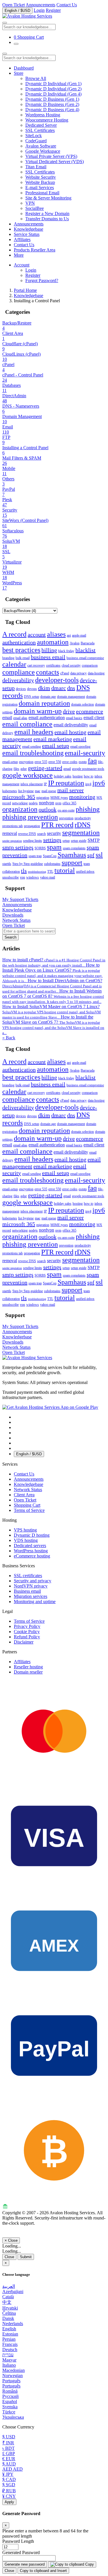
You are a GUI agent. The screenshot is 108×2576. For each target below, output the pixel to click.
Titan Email (36, 167)
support (72, 863)
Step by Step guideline (28, 864)
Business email (27, 1591)
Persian (9, 2339)
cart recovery (36, 665)
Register (53, 10)
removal (10, 833)
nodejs (33, 803)
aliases (56, 634)
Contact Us (67, 5)
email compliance (27, 724)
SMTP (94, 840)
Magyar (9, 2360)
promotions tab (13, 826)
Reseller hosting (28, 1667)
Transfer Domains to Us (47, 219)
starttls (7, 864)
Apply (9, 2502)
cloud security (71, 665)
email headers (34, 732)
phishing (88, 809)
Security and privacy (33, 1581)
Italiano (9, 2365)
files (16, 769)
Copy (89, 2564)
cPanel (65, 673)
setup (66, 841)
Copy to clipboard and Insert (43, 2571)
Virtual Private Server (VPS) (51, 156)
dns (71, 688)
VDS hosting (26, 1540)
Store (19, 73)
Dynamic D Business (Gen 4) (52, 110)
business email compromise (85, 658)
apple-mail (79, 635)
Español (10, 2401)
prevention (66, 818)
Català (8, 2297)
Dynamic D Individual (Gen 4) (53, 94)
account (37, 635)
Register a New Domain (47, 213)
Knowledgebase (29, 229)
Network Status (28, 1490)
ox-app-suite (66, 810)
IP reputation (66, 783)
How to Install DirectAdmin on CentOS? (52, 986)
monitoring (82, 797)
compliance (19, 672)
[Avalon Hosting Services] (27, 1358)
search (41, 834)
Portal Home (25, 290)
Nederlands (13, 2324)
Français (10, 2344)
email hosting (70, 732)
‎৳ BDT (8, 2448)
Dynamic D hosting (32, 1535)
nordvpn (47, 803)
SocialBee (35, 208)
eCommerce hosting (32, 1556)
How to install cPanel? (54, 962)
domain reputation (44, 703)
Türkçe (9, 2412)
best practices (21, 650)
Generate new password (25, 2564)
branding (8, 658)
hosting (78, 776)
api (69, 635)
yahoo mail (48, 877)
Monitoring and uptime (35, 1602)
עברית (8, 2355)
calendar (14, 664)
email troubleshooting (33, 753)
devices (21, 689)
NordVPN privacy (31, 1586)
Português (11, 2381)
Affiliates (22, 239)
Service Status (27, 234)
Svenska (10, 2407)
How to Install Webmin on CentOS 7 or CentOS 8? (53, 996)
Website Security (41, 177)
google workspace (28, 775)
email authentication (47, 718)
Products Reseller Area (35, 250)
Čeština (9, 2313)
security (54, 833)
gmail (67, 769)
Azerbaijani (13, 2291)
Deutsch (10, 2350)
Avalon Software (41, 146)
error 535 (41, 762)
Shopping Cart (27, 1505)
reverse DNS (27, 834)
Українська (13, 2417)
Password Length (18, 2541)
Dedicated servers (30, 1546)
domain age (48, 697)
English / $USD (17, 11)
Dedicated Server (41, 125)
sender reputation (12, 841)
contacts (48, 672)
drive (69, 711)
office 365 (69, 803)
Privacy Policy (27, 1626)
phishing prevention (30, 817)
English (9, 2329)
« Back (9, 1038)
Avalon (75, 643)
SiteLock (34, 136)
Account (22, 265)
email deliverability (71, 725)
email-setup (10, 762)
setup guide (79, 841)
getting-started (45, 768)
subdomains (52, 864)
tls (24, 871)
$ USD (9, 2437)
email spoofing (80, 747)
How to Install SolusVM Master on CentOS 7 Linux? (52, 1012)
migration (43, 798)
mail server (71, 790)
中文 (7, 2302)
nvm (58, 803)
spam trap (35, 856)
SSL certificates (28, 1576)
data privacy (78, 673)
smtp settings (18, 847)
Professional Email (42, 193)
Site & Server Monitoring (48, 198)
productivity (83, 818)
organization (20, 809)
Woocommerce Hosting (47, 120)
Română (10, 2391)
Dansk (8, 2318)
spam (54, 847)
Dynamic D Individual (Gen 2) (53, 89)
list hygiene (26, 791)
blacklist (86, 650)
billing (49, 650)
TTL (50, 872)
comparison (90, 665)
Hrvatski (10, 2308)
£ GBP (9, 2453)
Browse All (36, 78)
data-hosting (96, 673)
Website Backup (40, 182)
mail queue (49, 791)
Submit (26, 2257)
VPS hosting (25, 1530)
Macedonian (14, 2370)
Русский (11, 2396)
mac (38, 791)
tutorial (65, 870)
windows (33, 877)
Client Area (24, 1495)
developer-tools (57, 680)
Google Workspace (43, 151)
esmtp (83, 762)
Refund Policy (27, 1637)
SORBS (40, 848)
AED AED (13, 2469)
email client (94, 718)
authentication (19, 642)
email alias (20, 718)
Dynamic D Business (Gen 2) (52, 104)
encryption (26, 762)
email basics (74, 718)
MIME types (59, 798)
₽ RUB (9, 2491)
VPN (30, 203)
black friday (66, 651)
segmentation (81, 833)
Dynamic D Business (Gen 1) (52, 99)
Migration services (31, 1596)
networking (20, 803)
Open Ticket (14, 5)
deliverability (18, 680)
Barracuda (88, 643)
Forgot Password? (42, 280)
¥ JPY (8, 2474)
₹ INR (8, 2443)
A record (14, 634)
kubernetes (10, 791)
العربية (9, 2286)
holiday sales (63, 776)
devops (32, 689)
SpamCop (50, 856)
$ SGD (9, 2485)
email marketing (53, 739)
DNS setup (32, 697)
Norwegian (13, 2376)
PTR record (57, 825)
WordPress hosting (31, 1551)
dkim (44, 688)
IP (45, 784)
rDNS (83, 825)
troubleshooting (37, 872)
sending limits (33, 841)
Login (39, 10)
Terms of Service (29, 1510)
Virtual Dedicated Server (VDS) (55, 162)
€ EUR (9, 2459)
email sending (32, 747)
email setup (56, 746)
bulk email (23, 658)
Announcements (40, 5)
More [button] (19, 255)
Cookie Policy (27, 1632)
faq (92, 761)
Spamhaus (72, 855)
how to (89, 776)
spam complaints (74, 848)
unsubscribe (11, 877)
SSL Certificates (40, 130)
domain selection (83, 704)
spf (91, 855)
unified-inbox (85, 872)
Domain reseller (28, 1672)
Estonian (10, 2334)
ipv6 (99, 783)
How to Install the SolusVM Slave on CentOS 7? (53, 1025)
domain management (71, 697)
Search (11, 937)
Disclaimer (24, 1642)
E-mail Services (40, 188)
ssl (99, 855)
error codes (70, 762)
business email (48, 657)
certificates (53, 665)
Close (9, 2257)
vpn (22, 877)
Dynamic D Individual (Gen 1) (53, 84)
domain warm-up (38, 711)
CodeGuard (36, 141)
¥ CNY (9, 2496)
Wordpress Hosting (43, 115)
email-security (85, 753)
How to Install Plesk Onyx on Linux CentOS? (52, 973)
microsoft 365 (19, 797)
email (7, 718)
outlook (48, 809)
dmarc (59, 688)
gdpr (24, 769)
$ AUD (9, 2464)
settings (52, 840)
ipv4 (88, 784)
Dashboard (24, 68)
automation (53, 642)
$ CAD (9, 2479)
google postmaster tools (88, 769)
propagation (32, 826)
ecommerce (90, 711)
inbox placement (32, 784)
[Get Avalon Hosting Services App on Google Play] (50, 1407)
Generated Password (21, 2552)
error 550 (55, 762)
